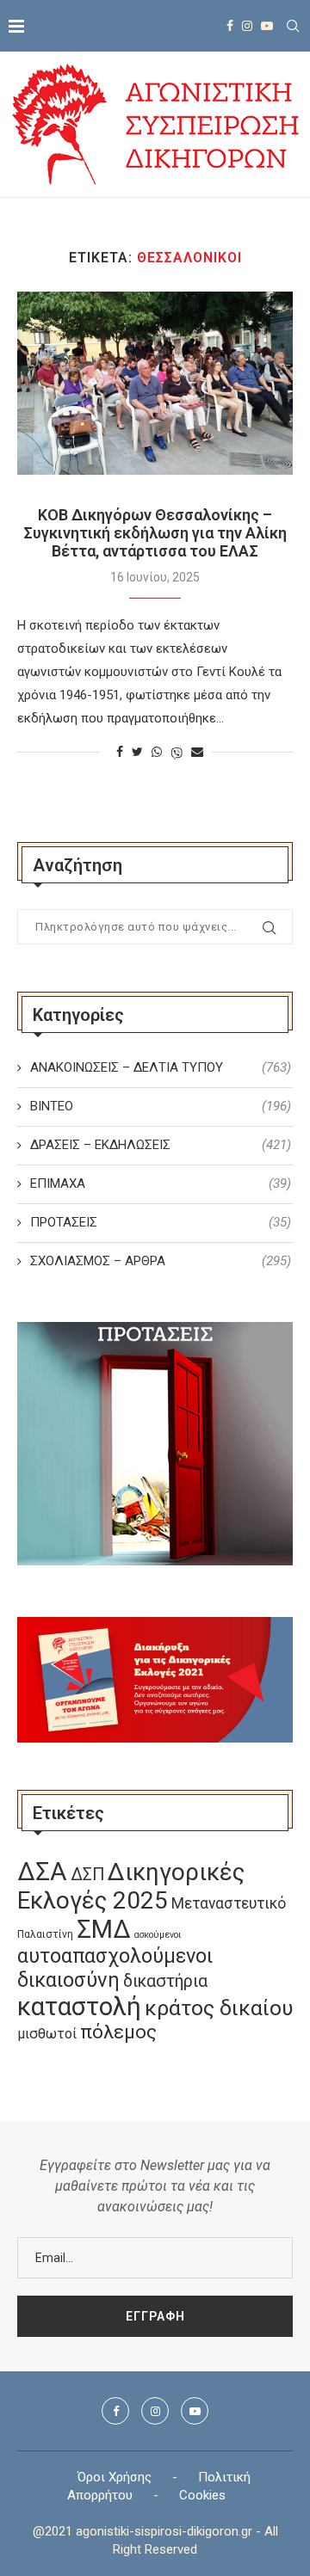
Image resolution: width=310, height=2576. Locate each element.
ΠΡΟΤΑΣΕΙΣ (161, 1222)
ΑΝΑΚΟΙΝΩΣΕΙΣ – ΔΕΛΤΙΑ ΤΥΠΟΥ (161, 1067)
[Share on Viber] (177, 752)
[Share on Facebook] (120, 752)
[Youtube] (267, 26)
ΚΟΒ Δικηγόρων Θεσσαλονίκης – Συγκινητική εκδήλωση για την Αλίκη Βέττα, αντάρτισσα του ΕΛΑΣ (155, 533)
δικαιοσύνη (68, 1980)
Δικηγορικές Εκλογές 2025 (131, 1886)
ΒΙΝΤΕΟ (161, 1106)
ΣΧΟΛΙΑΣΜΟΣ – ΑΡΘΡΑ (161, 1261)
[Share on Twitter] (137, 752)
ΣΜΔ (104, 1929)
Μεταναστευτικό (229, 1903)
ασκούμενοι (158, 1935)
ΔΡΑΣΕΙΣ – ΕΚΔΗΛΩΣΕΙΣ (161, 1145)
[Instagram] (247, 26)
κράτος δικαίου (219, 2008)
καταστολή (79, 2007)
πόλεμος (118, 2032)
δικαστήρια (165, 1981)
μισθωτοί (47, 2034)
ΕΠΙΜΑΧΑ (161, 1183)
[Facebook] (230, 26)
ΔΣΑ (42, 1872)
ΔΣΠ (87, 1875)
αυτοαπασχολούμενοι (115, 1956)
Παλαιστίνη (45, 1934)
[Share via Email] (197, 752)
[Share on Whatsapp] (157, 752)
